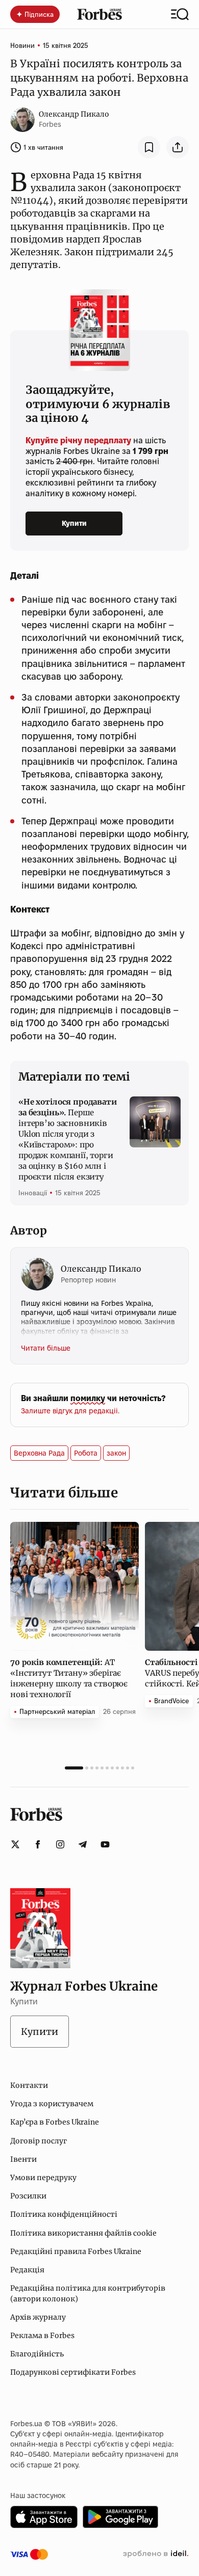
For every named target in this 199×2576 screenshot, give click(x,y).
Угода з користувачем (52, 2104)
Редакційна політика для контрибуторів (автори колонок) (88, 2293)
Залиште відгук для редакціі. (70, 1411)
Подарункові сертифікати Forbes (73, 2372)
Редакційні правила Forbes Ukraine (76, 2251)
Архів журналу (38, 2317)
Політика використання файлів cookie (83, 2233)
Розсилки (28, 2196)
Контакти (29, 2085)
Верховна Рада (39, 1453)
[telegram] (83, 1844)
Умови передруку (43, 2178)
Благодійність (37, 2354)
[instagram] (60, 1844)
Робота (86, 1453)
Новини (22, 45)
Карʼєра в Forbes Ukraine (55, 2122)
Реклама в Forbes (42, 2336)
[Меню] (180, 14)
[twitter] (15, 1844)
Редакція (27, 2270)
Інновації (33, 1193)
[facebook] (38, 1844)
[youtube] (105, 1844)
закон (116, 1453)
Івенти (23, 2159)
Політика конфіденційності (64, 2214)
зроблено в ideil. (156, 2554)
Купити (74, 523)
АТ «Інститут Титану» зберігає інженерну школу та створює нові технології (69, 1678)
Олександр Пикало (74, 114)
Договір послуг (39, 2141)
